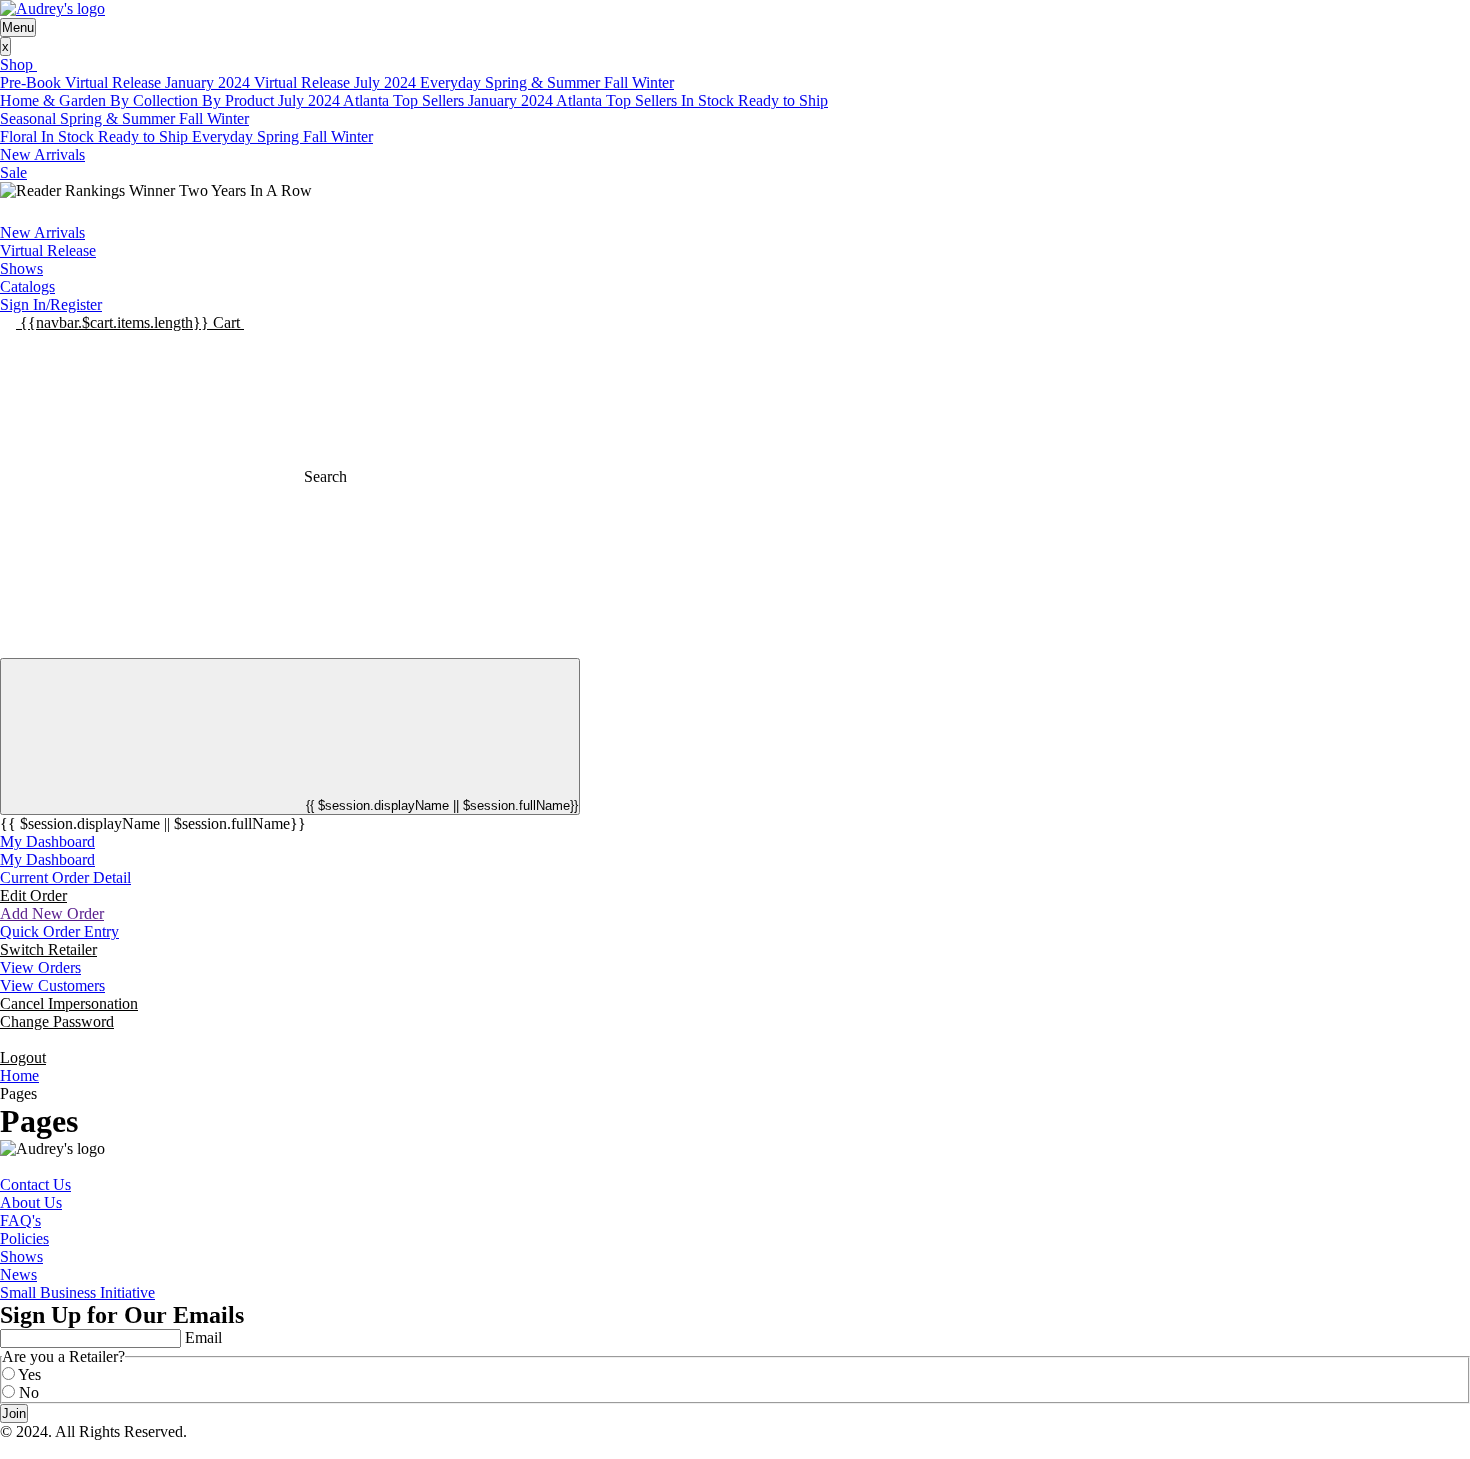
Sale (13, 172)
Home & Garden (55, 100)
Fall (618, 82)
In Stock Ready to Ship (754, 100)
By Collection (156, 100)
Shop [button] (18, 64)
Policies (24, 1238)
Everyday (452, 82)
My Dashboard (47, 841)
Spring (280, 136)
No (29, 1392)
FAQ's (20, 1220)
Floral (20, 136)
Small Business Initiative (77, 1292)
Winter (653, 82)
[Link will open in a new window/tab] (6, 1166)
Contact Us (35, 1184)
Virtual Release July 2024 (337, 82)
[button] (130, 322)
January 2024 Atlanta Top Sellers (574, 100)
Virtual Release (48, 250)
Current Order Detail (65, 877)
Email (203, 1337)
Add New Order (52, 913)
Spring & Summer (544, 82)
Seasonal (30, 118)
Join (14, 1413)
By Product (240, 100)
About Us (31, 1202)
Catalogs (27, 286)
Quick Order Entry (59, 931)
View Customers (52, 985)
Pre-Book (32, 82)
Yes (29, 1374)
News (18, 1274)
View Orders (40, 967)
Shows (21, 268)
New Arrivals (42, 154)
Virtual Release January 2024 (159, 82)
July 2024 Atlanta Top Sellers (373, 100)
